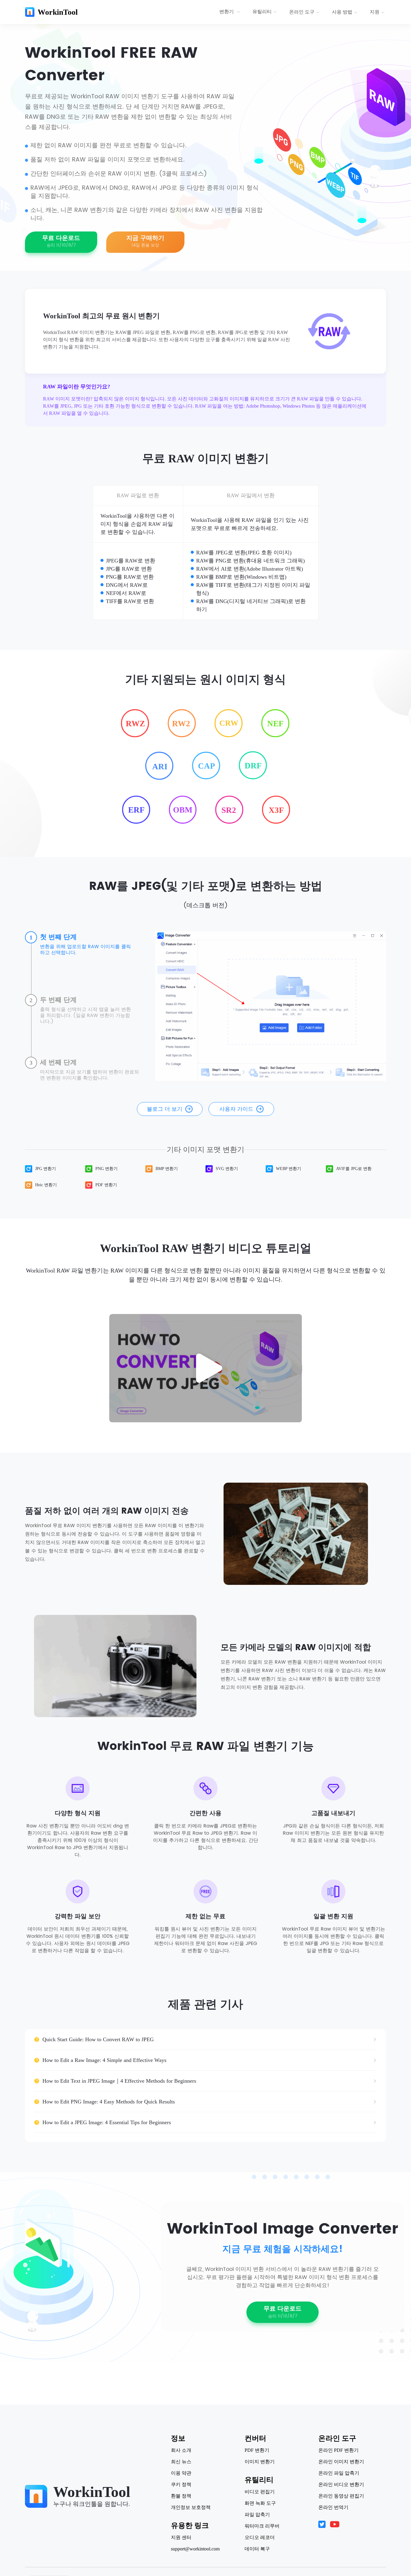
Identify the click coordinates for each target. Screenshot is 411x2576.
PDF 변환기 (257, 2450)
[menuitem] (230, 12)
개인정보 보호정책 (191, 2507)
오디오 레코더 (260, 2538)
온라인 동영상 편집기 (341, 2496)
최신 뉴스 (181, 2462)
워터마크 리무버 (262, 2526)
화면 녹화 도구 (260, 2503)
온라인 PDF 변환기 (338, 2450)
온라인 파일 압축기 (339, 2473)
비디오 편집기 (260, 2492)
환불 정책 (181, 2496)
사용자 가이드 (236, 1109)
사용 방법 (342, 12)
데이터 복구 (257, 2549)
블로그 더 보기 (165, 1109)
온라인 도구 (302, 12)
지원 (375, 12)
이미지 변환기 (260, 2462)
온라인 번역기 (333, 2507)
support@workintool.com (195, 2549)
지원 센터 (181, 2538)
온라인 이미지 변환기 (341, 2462)
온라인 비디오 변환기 (341, 2485)
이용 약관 (181, 2473)
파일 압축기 (257, 2515)
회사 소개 (181, 2450)
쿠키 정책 (181, 2485)
